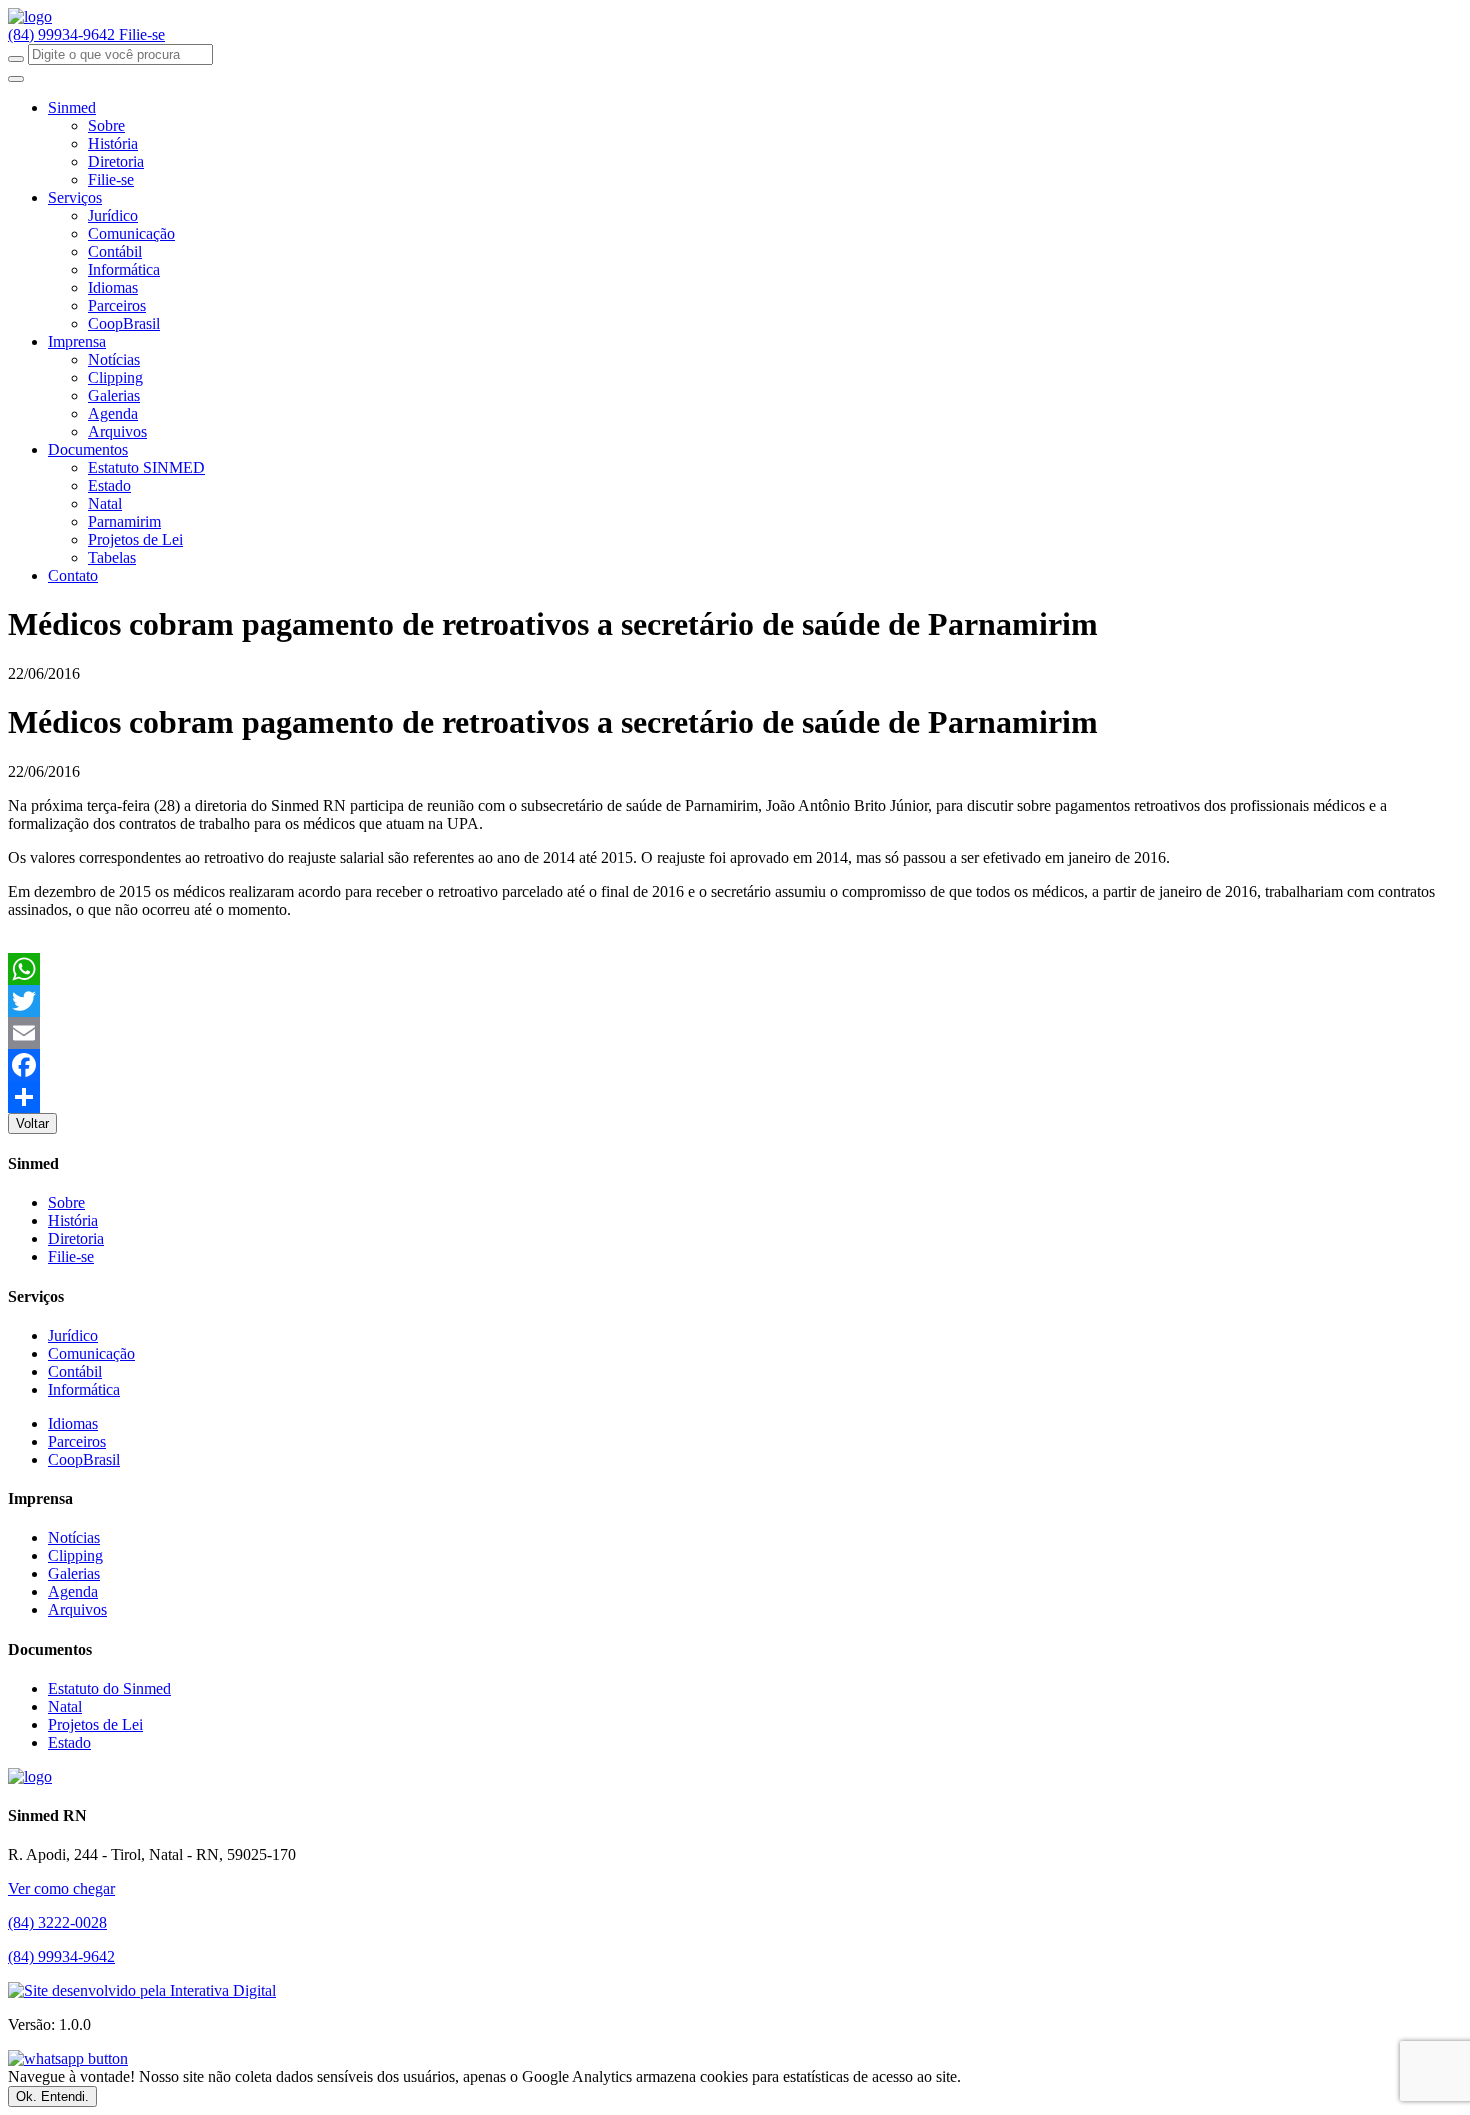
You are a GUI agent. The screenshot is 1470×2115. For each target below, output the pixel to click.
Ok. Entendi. (52, 2096)
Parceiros (117, 305)
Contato (73, 575)
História (113, 143)
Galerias (114, 395)
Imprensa (77, 341)
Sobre (106, 125)
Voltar (32, 1123)
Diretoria (116, 161)
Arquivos (117, 431)
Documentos (88, 449)
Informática (124, 269)
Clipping (115, 377)
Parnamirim (124, 521)
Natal (105, 503)
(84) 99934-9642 (63, 34)
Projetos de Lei (135, 539)
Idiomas (113, 287)
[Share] (735, 1097)
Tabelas (112, 557)
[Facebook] (735, 1065)
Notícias (114, 359)
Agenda (113, 413)
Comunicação (131, 233)
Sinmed (72, 107)
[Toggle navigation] (16, 79)
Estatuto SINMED (146, 467)
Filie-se (142, 34)
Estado (109, 485)
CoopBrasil (124, 323)
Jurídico (113, 215)
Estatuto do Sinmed (109, 1688)
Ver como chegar (61, 1888)
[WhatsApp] (735, 969)
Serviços (75, 197)
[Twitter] (735, 1001)
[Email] (735, 1033)
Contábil (115, 251)
